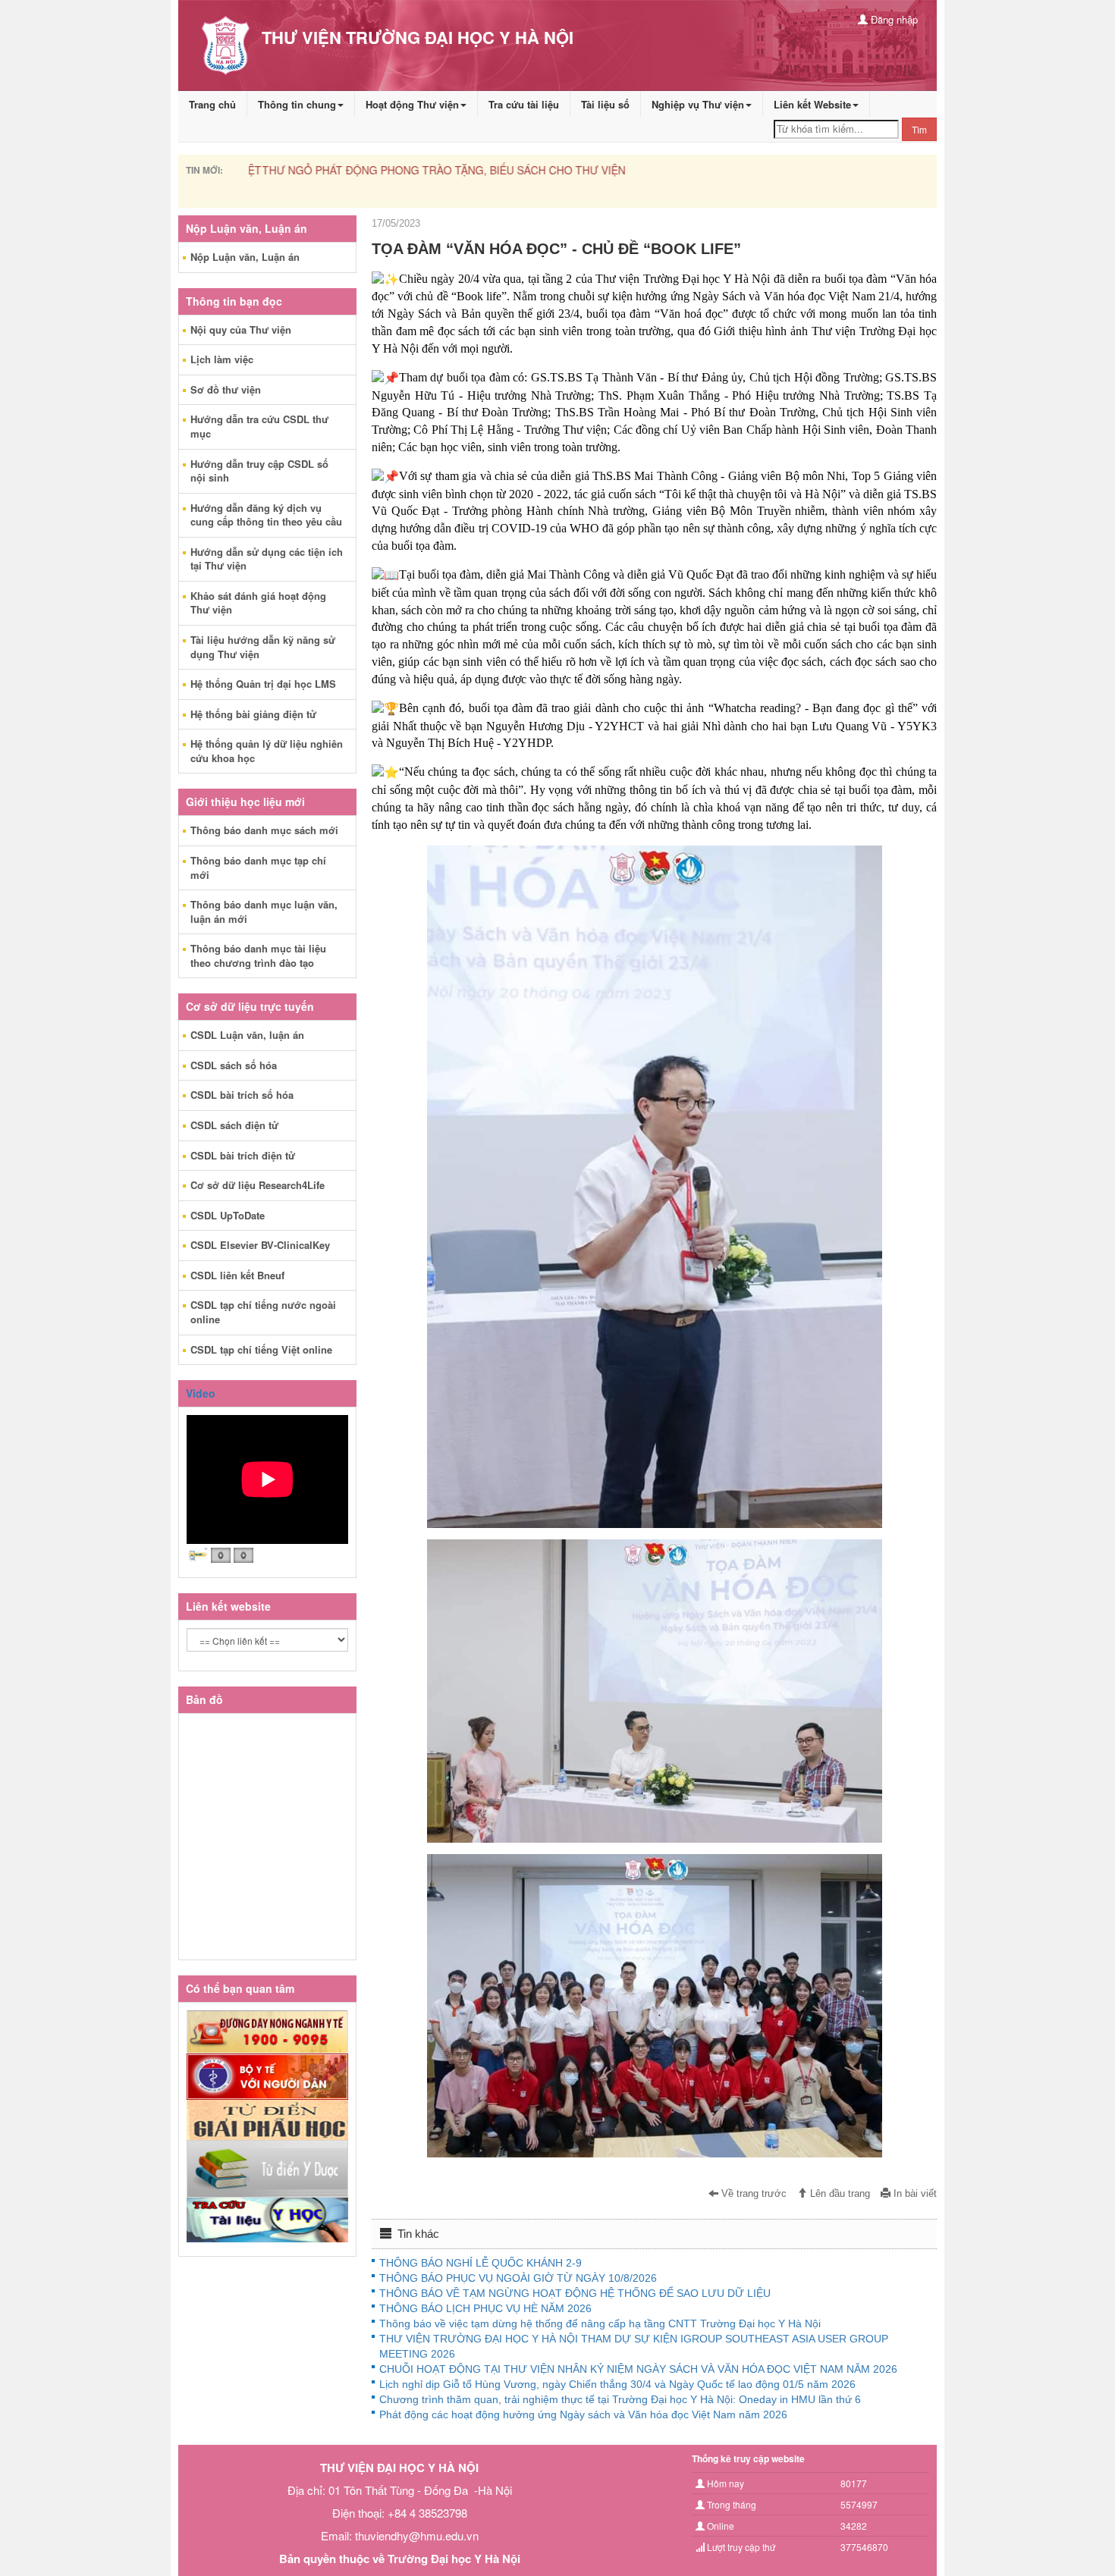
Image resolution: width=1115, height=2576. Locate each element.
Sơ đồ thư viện (226, 389)
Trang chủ (212, 104)
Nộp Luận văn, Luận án (245, 257)
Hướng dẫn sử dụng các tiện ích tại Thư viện (267, 559)
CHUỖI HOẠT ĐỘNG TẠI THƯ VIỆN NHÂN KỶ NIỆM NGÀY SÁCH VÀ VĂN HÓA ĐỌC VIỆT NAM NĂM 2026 (638, 2369)
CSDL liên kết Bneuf (237, 1275)
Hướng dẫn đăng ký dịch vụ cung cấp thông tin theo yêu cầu (266, 515)
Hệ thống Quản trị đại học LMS (263, 684)
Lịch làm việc (222, 359)
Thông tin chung (297, 104)
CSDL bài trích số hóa (242, 1095)
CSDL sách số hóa (234, 1065)
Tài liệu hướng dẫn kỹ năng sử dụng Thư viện (263, 647)
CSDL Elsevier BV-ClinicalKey (260, 1245)
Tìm (919, 129)
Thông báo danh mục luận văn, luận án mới (264, 911)
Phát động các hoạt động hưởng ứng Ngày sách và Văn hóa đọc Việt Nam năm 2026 (583, 2414)
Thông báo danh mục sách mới (264, 830)
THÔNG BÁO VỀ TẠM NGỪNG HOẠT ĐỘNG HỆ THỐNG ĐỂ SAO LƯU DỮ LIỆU (575, 2293)
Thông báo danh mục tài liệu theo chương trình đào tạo (258, 955)
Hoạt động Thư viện (412, 104)
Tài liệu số (605, 104)
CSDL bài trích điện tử (243, 1155)
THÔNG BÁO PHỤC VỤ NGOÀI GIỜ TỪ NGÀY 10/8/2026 (518, 2278)
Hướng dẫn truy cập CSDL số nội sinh (259, 471)
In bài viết (914, 2194)
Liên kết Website (812, 104)
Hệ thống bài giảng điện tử (253, 714)
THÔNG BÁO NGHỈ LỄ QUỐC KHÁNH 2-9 (481, 2263)
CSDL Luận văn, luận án (247, 1035)
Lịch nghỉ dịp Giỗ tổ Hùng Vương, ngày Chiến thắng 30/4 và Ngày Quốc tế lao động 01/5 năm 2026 (617, 2384)
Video (201, 1393)
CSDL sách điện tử (234, 1125)
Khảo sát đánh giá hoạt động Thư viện (258, 603)
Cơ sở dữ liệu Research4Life (258, 1185)
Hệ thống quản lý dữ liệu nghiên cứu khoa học (267, 751)
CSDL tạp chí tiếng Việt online (261, 1349)
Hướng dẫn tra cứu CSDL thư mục (259, 426)
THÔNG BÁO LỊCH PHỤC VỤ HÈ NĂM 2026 (485, 2308)
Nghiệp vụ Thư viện (698, 104)
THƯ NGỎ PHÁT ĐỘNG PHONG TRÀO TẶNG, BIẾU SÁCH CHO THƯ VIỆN (430, 170)
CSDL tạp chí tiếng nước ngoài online (263, 1312)
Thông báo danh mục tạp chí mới (258, 868)
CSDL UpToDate (228, 1215)
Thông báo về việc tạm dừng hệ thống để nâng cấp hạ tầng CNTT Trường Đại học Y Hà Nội (600, 2323)
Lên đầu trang (839, 2194)
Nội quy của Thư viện (241, 329)
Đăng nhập (893, 19)
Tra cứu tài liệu (524, 104)
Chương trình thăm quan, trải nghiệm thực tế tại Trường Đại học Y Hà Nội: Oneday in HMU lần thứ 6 (620, 2399)
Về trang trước (752, 2194)
